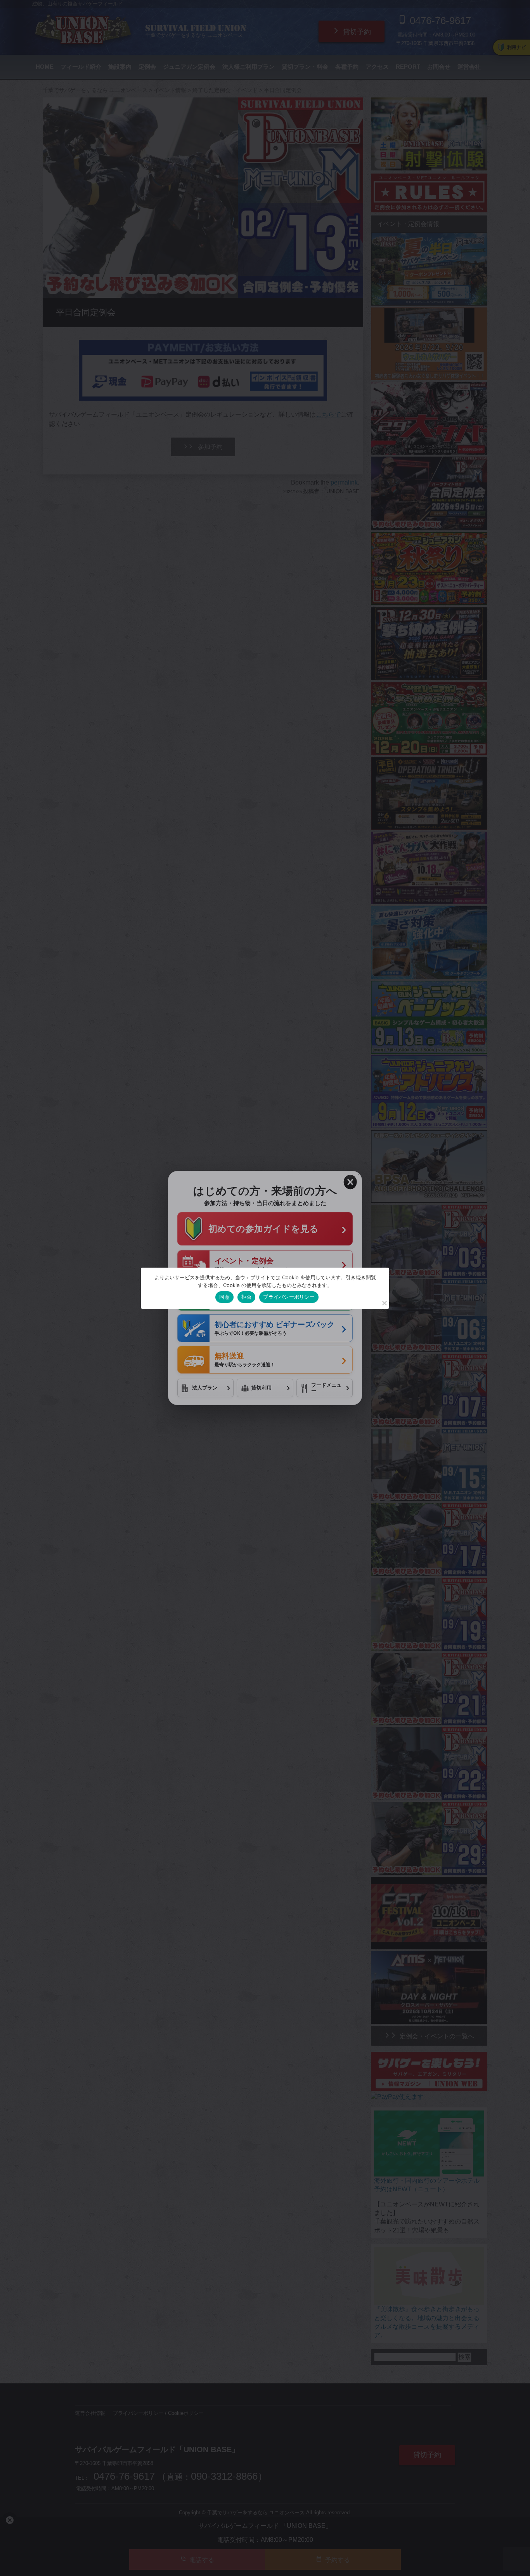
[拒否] (384, 1303)
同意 (224, 1297)
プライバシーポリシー (289, 1297)
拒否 (247, 1297)
